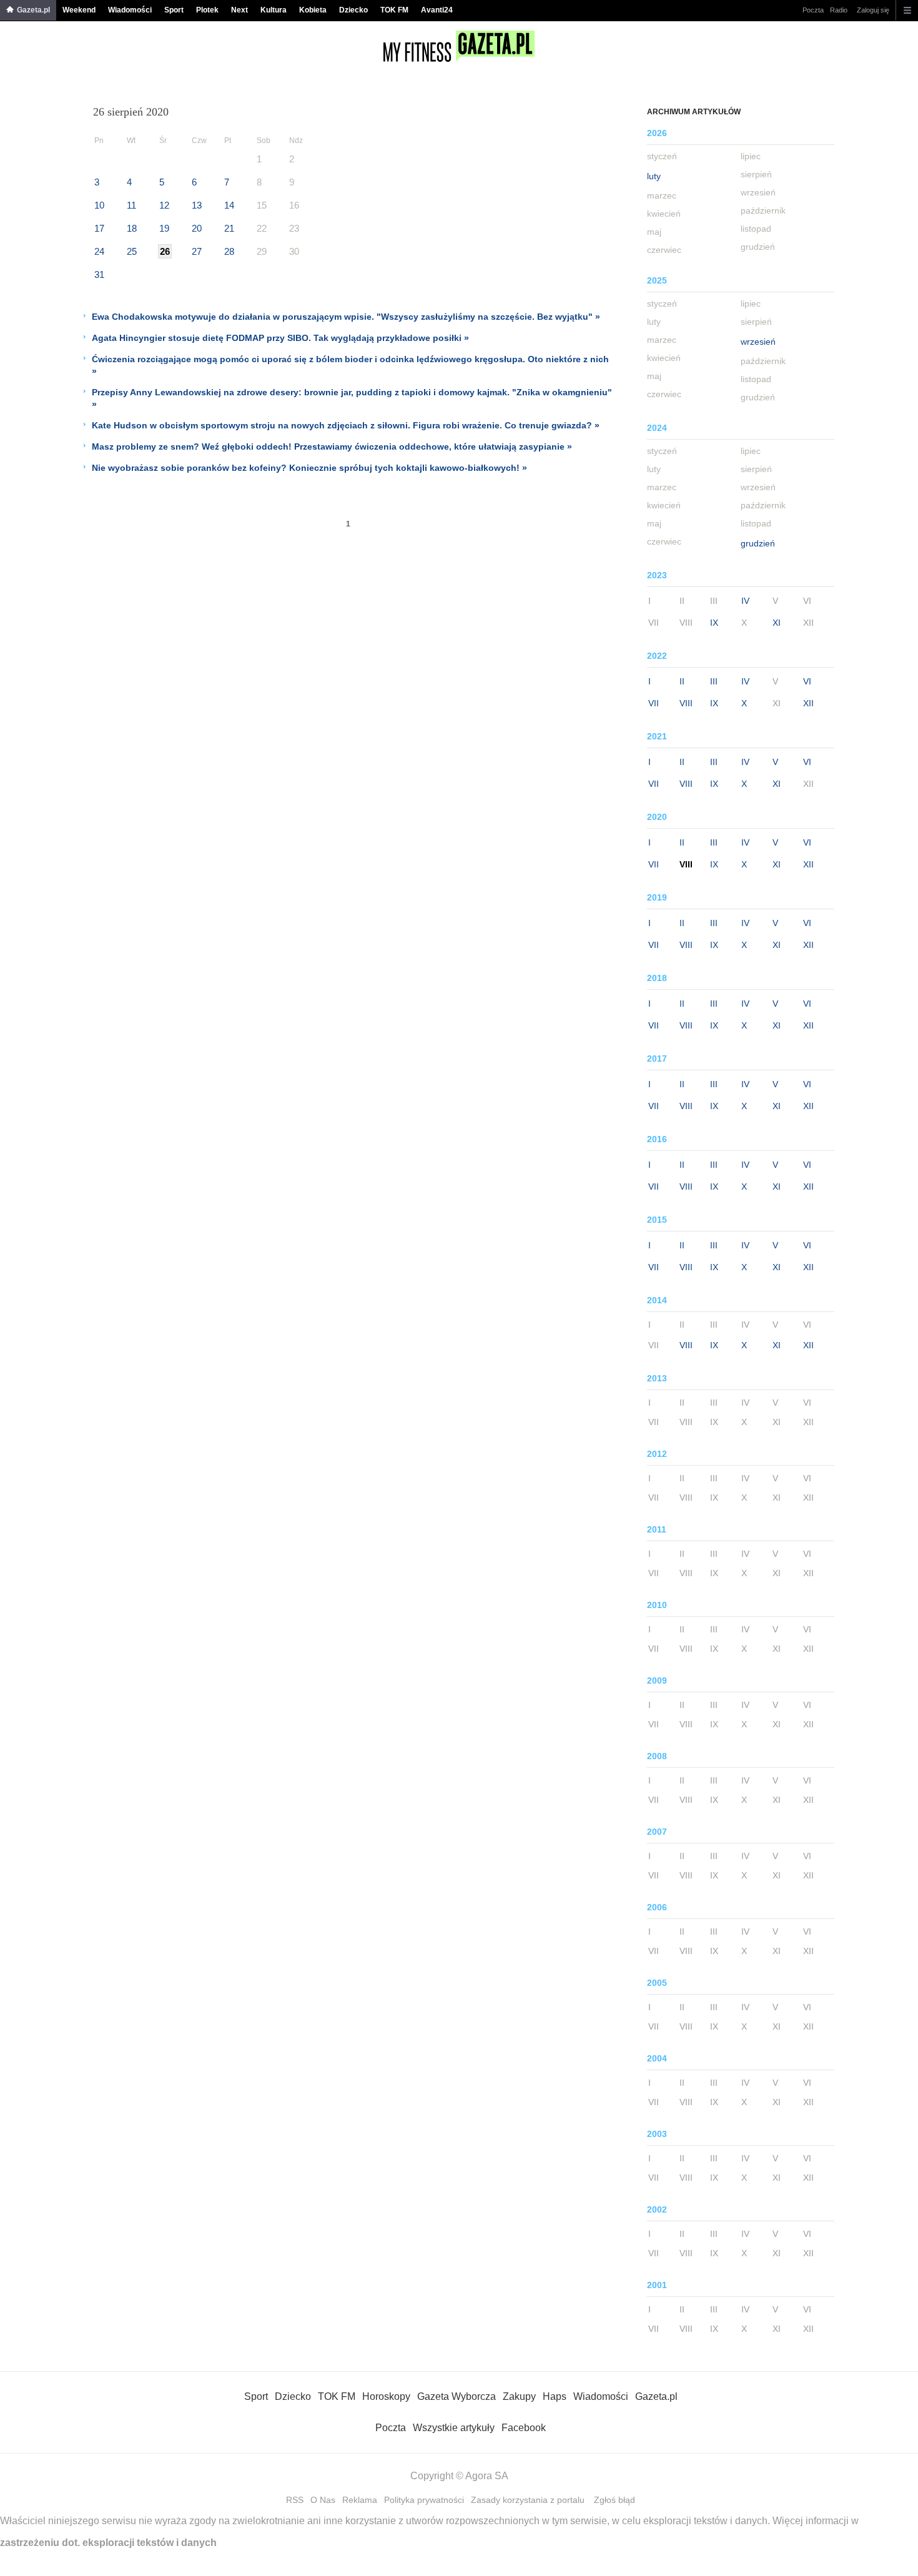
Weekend (79, 10)
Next (239, 10)
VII (654, 703)
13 (197, 205)
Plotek (207, 10)
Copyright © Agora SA (459, 2476)
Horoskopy (386, 2396)
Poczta (813, 10)
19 (164, 228)
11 (131, 205)
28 (229, 251)
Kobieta (313, 10)
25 (132, 251)
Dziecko (353, 10)
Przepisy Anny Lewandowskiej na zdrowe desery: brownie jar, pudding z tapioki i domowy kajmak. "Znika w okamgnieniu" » (352, 398)
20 (197, 228)
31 (99, 274)
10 (99, 205)
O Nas (323, 2500)
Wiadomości (130, 10)
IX (714, 623)
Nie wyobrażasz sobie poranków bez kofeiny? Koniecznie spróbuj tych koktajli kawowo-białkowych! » (309, 468)
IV (745, 601)
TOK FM (394, 10)
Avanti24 (437, 10)
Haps (555, 2396)
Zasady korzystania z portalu (528, 2500)
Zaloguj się (873, 10)
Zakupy (519, 2396)
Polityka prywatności (424, 2500)
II (682, 681)
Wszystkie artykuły (454, 2428)
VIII (686, 703)
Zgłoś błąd (614, 2500)
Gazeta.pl (33, 10)
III (714, 681)
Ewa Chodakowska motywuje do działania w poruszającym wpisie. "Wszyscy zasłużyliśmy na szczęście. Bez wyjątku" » (346, 317)
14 (229, 205)
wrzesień (758, 342)
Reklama (360, 2500)
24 (99, 251)
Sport (174, 10)
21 (229, 228)
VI (807, 681)
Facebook (524, 2428)
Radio (839, 10)
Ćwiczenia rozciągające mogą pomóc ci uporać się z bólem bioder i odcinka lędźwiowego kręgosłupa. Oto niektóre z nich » (350, 365)
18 (132, 228)
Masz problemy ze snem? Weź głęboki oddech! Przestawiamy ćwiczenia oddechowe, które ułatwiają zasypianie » (332, 447)
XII (808, 703)
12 (164, 205)
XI (777, 623)
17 (99, 228)
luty (654, 176)
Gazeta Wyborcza (457, 2396)
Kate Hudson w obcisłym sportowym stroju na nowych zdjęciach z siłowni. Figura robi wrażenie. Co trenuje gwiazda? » (346, 425)
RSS (295, 2500)
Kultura (274, 10)
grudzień (758, 543)
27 (197, 251)
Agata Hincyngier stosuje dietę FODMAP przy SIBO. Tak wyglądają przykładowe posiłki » (280, 338)
